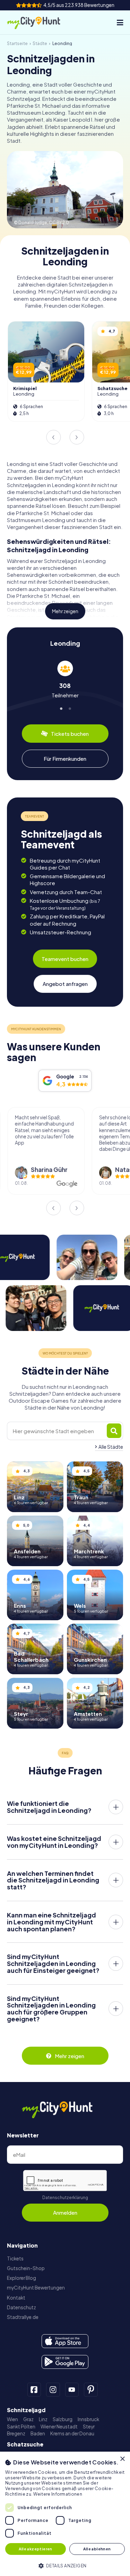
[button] (65, 2565)
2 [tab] (70, 708)
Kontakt (16, 2298)
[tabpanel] (65, 680)
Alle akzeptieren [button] (35, 2549)
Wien (12, 2419)
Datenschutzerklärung (65, 2198)
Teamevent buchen (65, 959)
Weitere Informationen (58, 2494)
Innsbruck (88, 2419)
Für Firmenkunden (65, 758)
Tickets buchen (70, 734)
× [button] (122, 2459)
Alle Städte (111, 1447)
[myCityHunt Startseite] (40, 23)
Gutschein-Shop (26, 2268)
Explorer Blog (21, 2278)
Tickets (15, 2259)
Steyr (89, 2427)
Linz (43, 2419)
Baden (38, 2433)
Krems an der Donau (72, 2433)
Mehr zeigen (65, 611)
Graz (28, 2419)
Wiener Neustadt (59, 2427)
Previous (53, 437)
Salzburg (63, 2419)
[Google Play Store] (65, 2362)
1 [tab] (60, 708)
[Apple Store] (65, 2341)
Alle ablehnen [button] (97, 2549)
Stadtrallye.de (23, 2317)
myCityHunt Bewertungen (36, 2288)
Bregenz (16, 2433)
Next (77, 437)
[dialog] (65, 2514)
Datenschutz (21, 2307)
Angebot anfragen (65, 984)
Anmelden (65, 2212)
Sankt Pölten (21, 2427)
